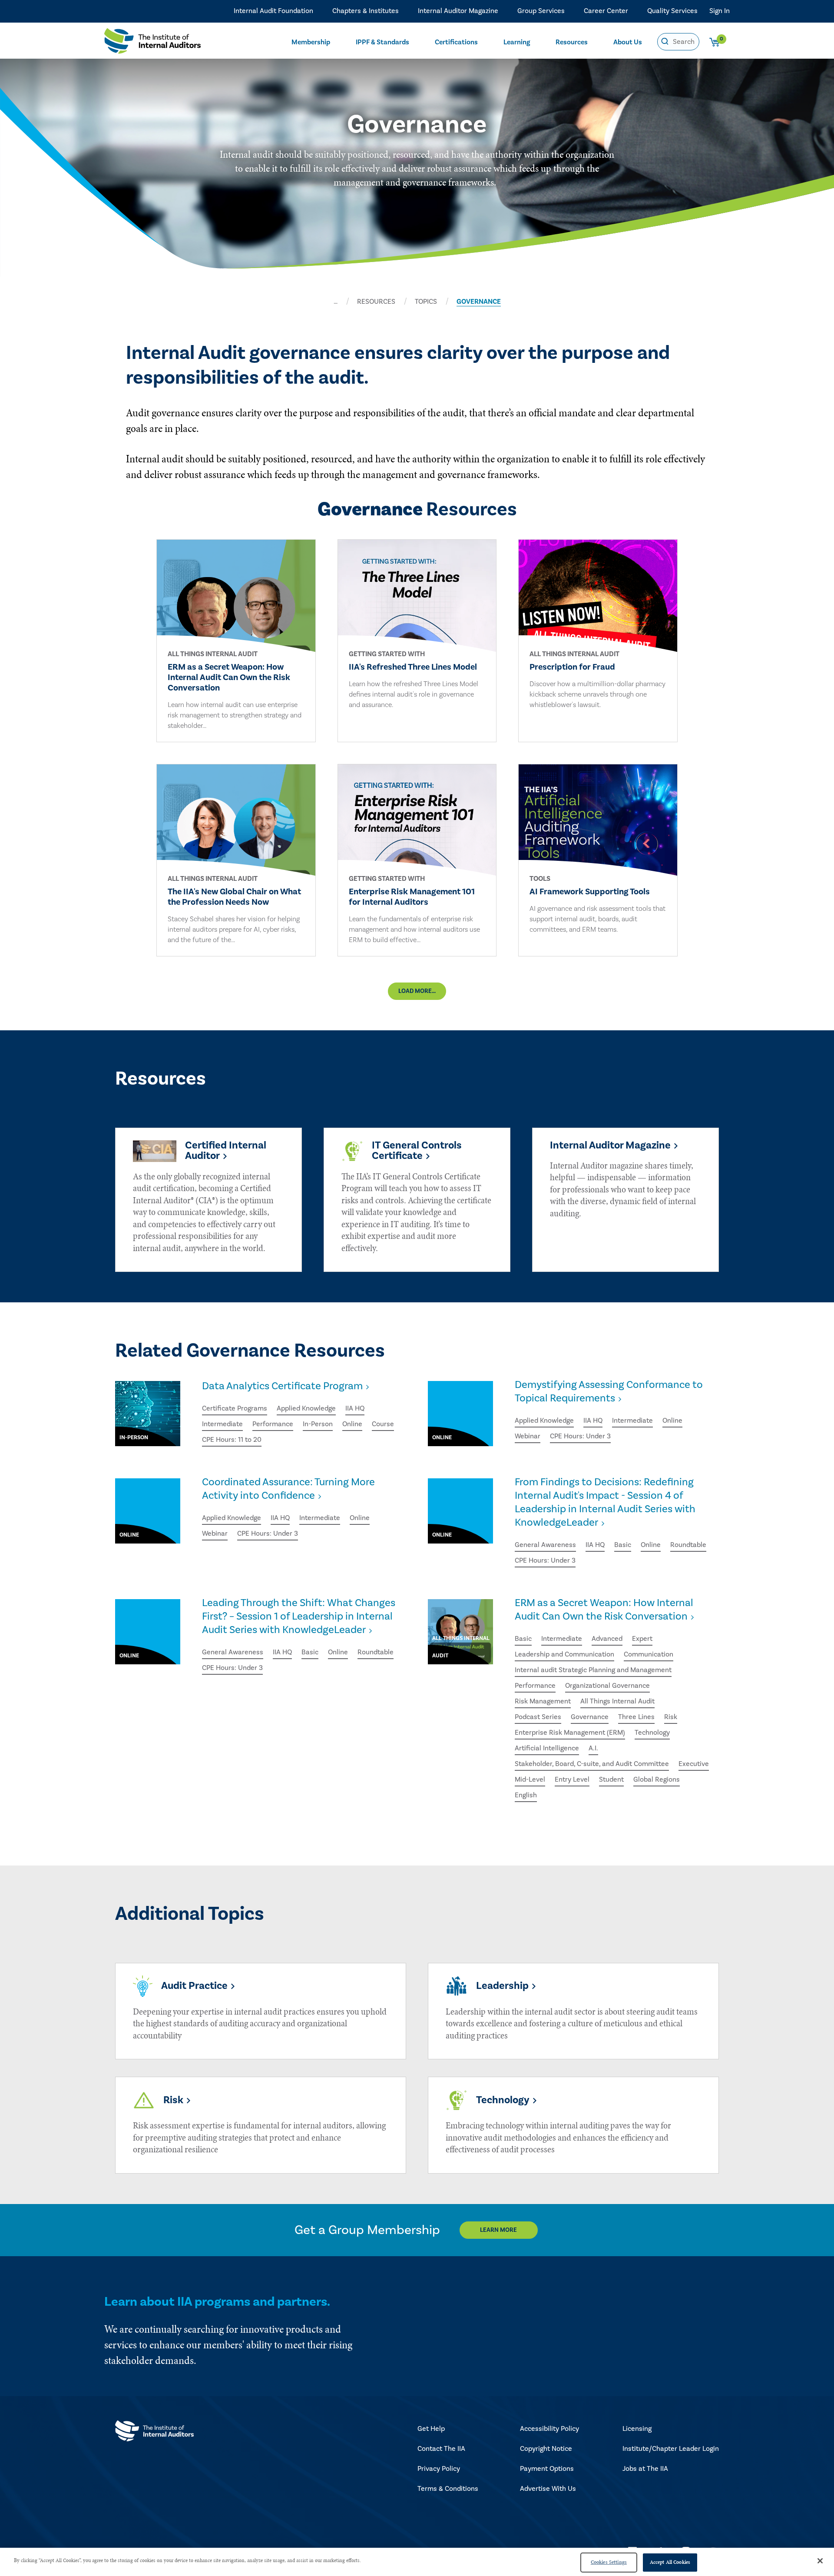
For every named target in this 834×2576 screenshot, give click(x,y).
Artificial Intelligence (547, 1748)
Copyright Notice (546, 2449)
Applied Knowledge (306, 1408)
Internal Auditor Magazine (458, 11)
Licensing (637, 2429)
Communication (649, 1654)
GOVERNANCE (479, 302)
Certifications (456, 42)
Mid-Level (530, 1779)
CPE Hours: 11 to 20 (232, 1440)
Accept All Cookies (670, 2562)
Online (352, 1424)
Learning (517, 42)
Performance (273, 1424)
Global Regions (657, 1779)
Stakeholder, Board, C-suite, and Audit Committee (592, 1764)
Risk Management (543, 1701)
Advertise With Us (548, 2489)
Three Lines (636, 1717)
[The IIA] (152, 43)
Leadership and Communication (564, 1654)
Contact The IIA (441, 2449)
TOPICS (426, 302)
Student (611, 1779)
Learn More (498, 2230)
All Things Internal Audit (617, 1701)
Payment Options (547, 2469)
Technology (652, 1733)
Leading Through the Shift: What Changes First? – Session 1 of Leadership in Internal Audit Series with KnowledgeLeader (299, 1616)
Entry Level (572, 1779)
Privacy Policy (439, 2469)
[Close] (820, 2561)
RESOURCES (376, 302)
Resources (572, 42)
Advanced (607, 1639)
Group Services (541, 11)
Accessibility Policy (549, 2429)
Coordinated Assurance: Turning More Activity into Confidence (288, 1489)
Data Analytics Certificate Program (282, 1386)
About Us (628, 42)
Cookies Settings (609, 2562)
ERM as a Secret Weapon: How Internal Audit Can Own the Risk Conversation (604, 1610)
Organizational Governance (607, 1686)
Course (383, 1424)
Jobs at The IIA (645, 2469)
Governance (590, 1717)
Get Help (431, 2429)
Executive (694, 1764)
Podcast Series (538, 1717)
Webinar (528, 1436)
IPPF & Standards (382, 42)
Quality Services (672, 11)
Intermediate (222, 1424)
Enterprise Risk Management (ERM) (570, 1733)
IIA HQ (355, 1408)
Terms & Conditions (448, 2489)
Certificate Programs (235, 1408)
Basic (623, 1545)
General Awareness (545, 1545)
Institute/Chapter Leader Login (671, 2449)
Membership (311, 42)
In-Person (318, 1424)
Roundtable (688, 1545)
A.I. (593, 1748)
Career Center (606, 11)
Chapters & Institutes (366, 11)
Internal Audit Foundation (273, 11)
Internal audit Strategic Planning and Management (593, 1670)
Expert (642, 1639)
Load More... (417, 991)
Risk (671, 1717)
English (526, 1795)
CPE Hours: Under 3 (580, 1436)
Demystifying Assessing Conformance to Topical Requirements (609, 1391)
